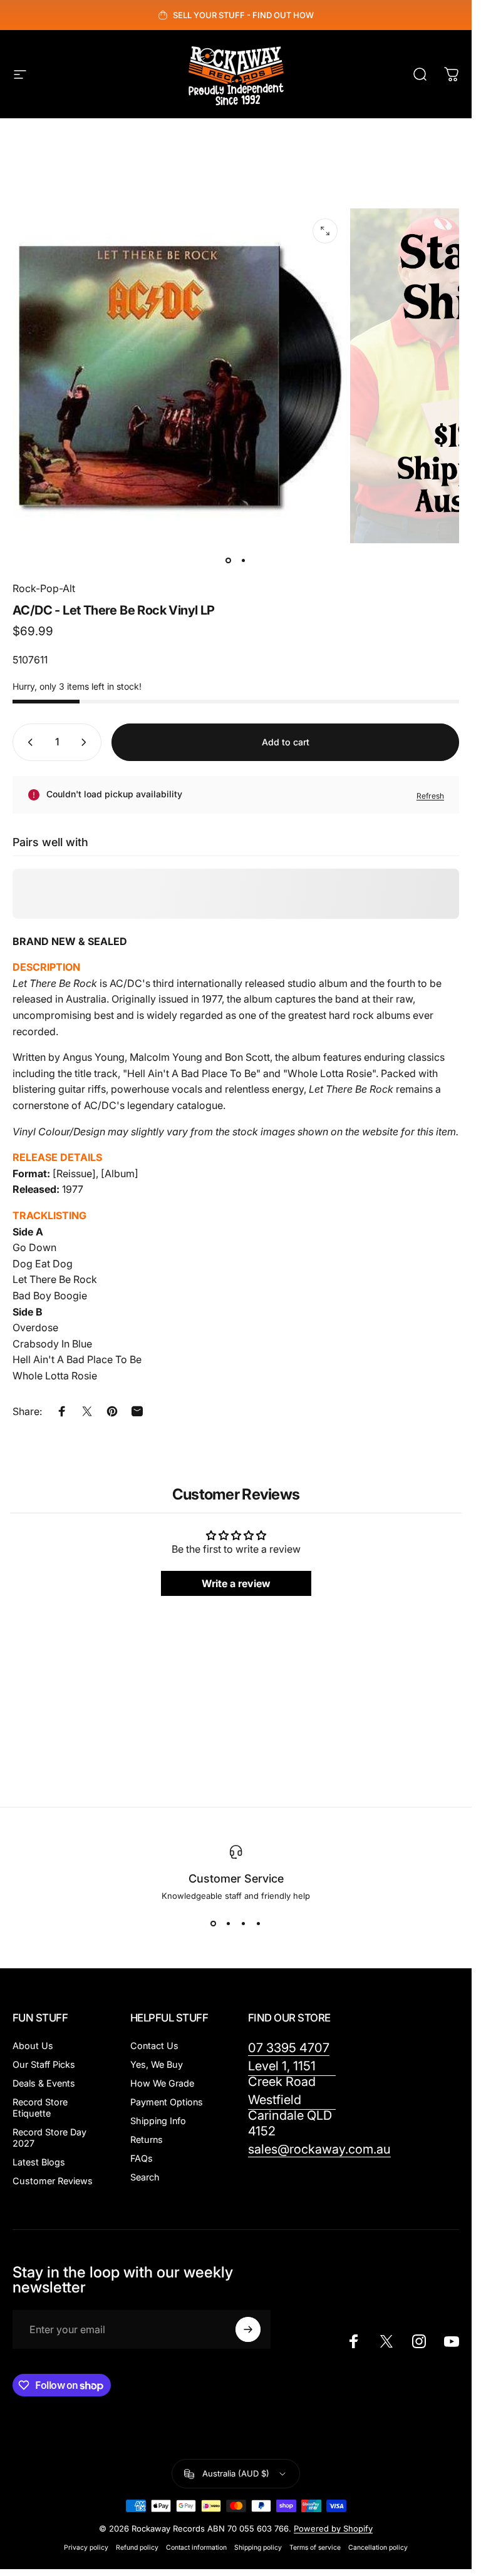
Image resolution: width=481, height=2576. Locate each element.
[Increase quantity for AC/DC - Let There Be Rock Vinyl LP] (86, 742)
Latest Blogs (39, 2162)
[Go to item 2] (244, 561)
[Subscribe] (248, 2329)
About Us (33, 2046)
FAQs (142, 2158)
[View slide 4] (259, 1923)
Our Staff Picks (44, 2064)
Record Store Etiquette (40, 2108)
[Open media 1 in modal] (325, 231)
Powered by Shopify (333, 2528)
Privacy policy (86, 2548)
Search (145, 2177)
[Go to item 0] (229, 561)
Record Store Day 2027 (49, 2138)
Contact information (196, 2548)
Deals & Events (44, 2083)
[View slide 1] (214, 1923)
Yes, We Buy (157, 2064)
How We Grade (162, 2083)
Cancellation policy (378, 2548)
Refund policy (137, 2548)
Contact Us (154, 2046)
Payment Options (167, 2102)
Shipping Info (158, 2121)
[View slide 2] (229, 1923)
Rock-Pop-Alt (44, 588)
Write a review (236, 1584)
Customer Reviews (53, 2181)
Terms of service (315, 2548)
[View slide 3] (244, 1923)
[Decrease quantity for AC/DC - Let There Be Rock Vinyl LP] (28, 742)
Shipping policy (258, 2548)
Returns (147, 2139)
